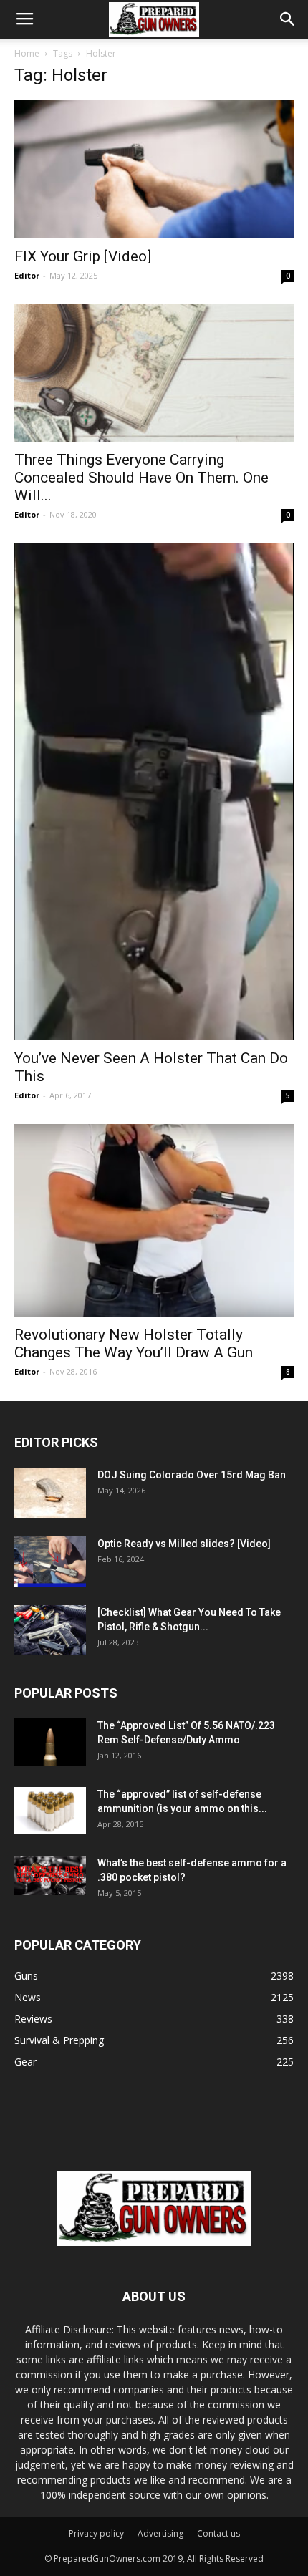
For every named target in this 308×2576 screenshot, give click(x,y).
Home (27, 53)
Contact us (218, 2533)
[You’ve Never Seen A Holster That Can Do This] (154, 792)
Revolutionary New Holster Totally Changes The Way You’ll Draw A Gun (134, 1343)
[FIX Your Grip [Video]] (154, 169)
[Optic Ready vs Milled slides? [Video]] (50, 1561)
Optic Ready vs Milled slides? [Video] (184, 1544)
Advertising (160, 2533)
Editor (27, 275)
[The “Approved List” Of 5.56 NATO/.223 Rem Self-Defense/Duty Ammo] (50, 1742)
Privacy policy (96, 2533)
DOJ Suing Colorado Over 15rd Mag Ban (192, 1475)
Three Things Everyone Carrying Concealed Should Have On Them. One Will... (141, 478)
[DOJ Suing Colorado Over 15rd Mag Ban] (50, 1493)
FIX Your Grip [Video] (83, 256)
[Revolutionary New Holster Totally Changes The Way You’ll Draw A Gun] (154, 1220)
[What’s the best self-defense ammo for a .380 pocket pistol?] (50, 1876)
